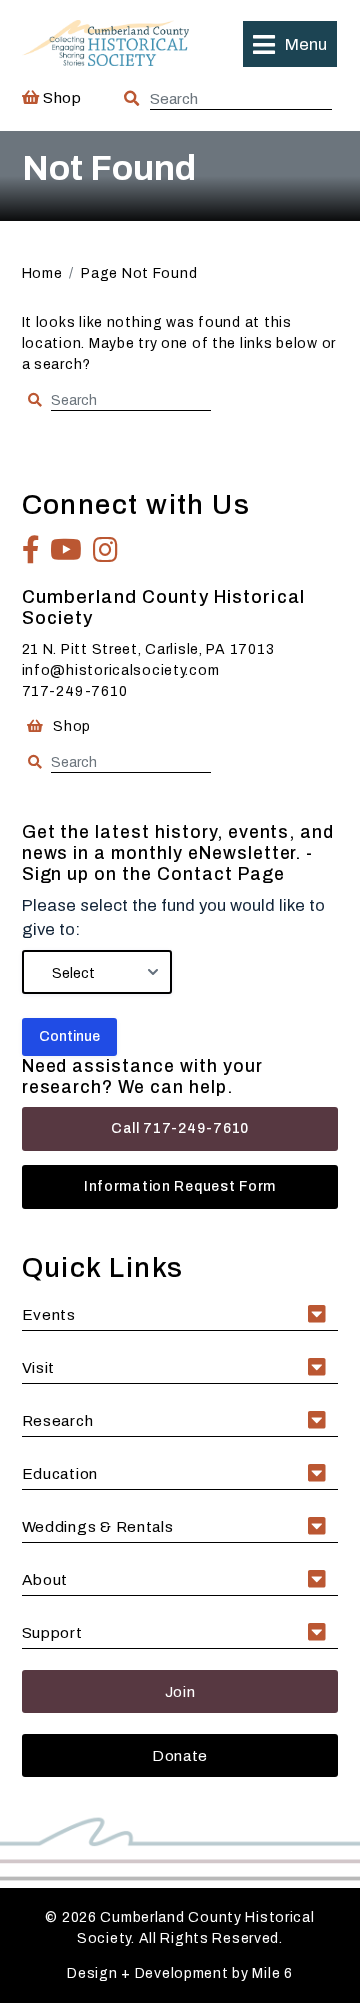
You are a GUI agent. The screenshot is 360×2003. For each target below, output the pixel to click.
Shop (60, 97)
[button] (290, 44)
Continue (69, 1036)
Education (60, 1473)
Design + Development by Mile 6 (180, 1973)
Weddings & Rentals (98, 1526)
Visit (39, 1367)
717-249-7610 (75, 691)
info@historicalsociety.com (121, 670)
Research (58, 1420)
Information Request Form (180, 1186)
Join (180, 1691)
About (45, 1579)
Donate (180, 1755)
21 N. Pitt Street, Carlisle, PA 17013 (148, 649)
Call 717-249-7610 (180, 1128)
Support (52, 1632)
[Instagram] (106, 550)
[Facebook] (31, 550)
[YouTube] (66, 550)
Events (49, 1314)
